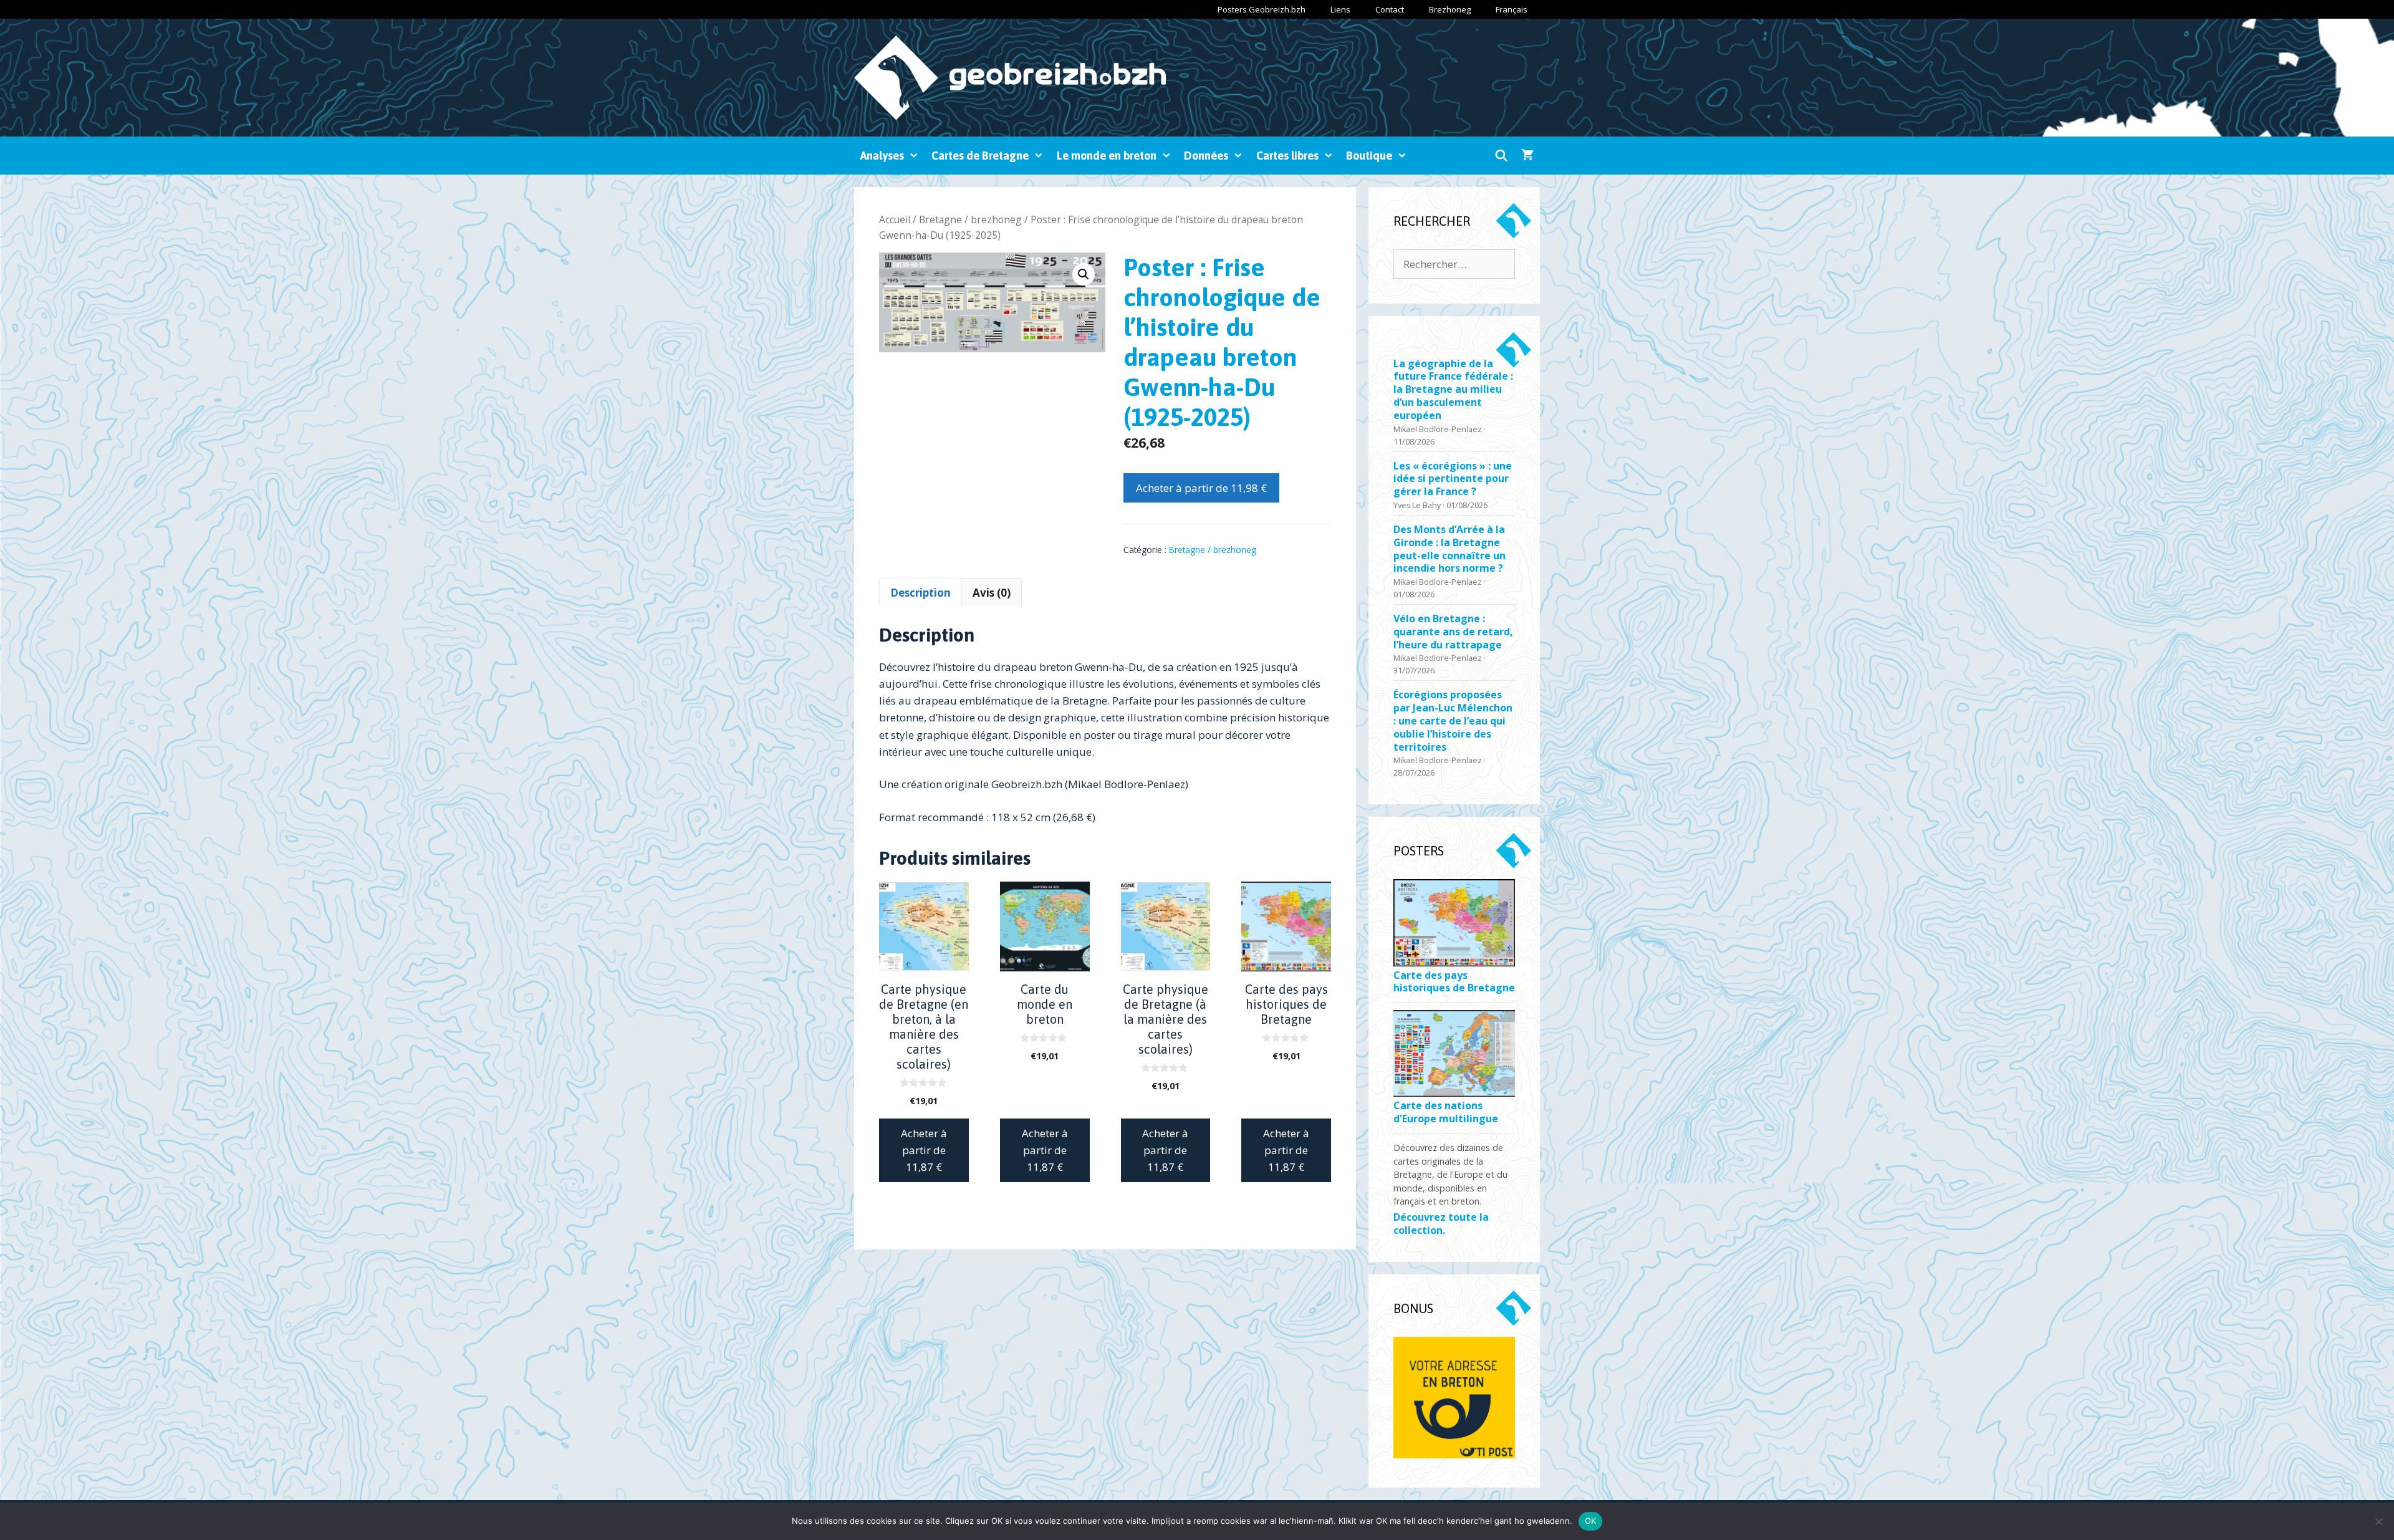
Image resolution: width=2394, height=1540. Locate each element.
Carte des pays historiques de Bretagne (1454, 982)
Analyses (882, 156)
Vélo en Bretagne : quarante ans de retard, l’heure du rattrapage (1453, 632)
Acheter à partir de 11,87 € (924, 1150)
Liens (1340, 9)
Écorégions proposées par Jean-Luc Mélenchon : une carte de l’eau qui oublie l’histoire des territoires (1453, 721)
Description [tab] (921, 593)
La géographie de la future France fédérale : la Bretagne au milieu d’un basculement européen (1453, 390)
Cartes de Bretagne (980, 156)
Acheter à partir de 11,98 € (1201, 488)
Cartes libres (1287, 156)
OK (1591, 1521)
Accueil (895, 219)
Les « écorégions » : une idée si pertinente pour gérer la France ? (1453, 479)
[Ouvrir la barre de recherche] (1502, 156)
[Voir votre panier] (1527, 156)
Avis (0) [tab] (992, 593)
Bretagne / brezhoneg (970, 219)
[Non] (2378, 1521)
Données (1206, 156)
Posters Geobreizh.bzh (1262, 9)
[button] (1084, 274)
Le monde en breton (1107, 156)
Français (1512, 9)
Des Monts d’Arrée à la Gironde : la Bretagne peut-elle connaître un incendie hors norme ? (1449, 549)
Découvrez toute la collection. (1441, 1224)
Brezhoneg (1450, 9)
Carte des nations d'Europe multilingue (1446, 1112)
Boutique (1369, 156)
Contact (1390, 9)
